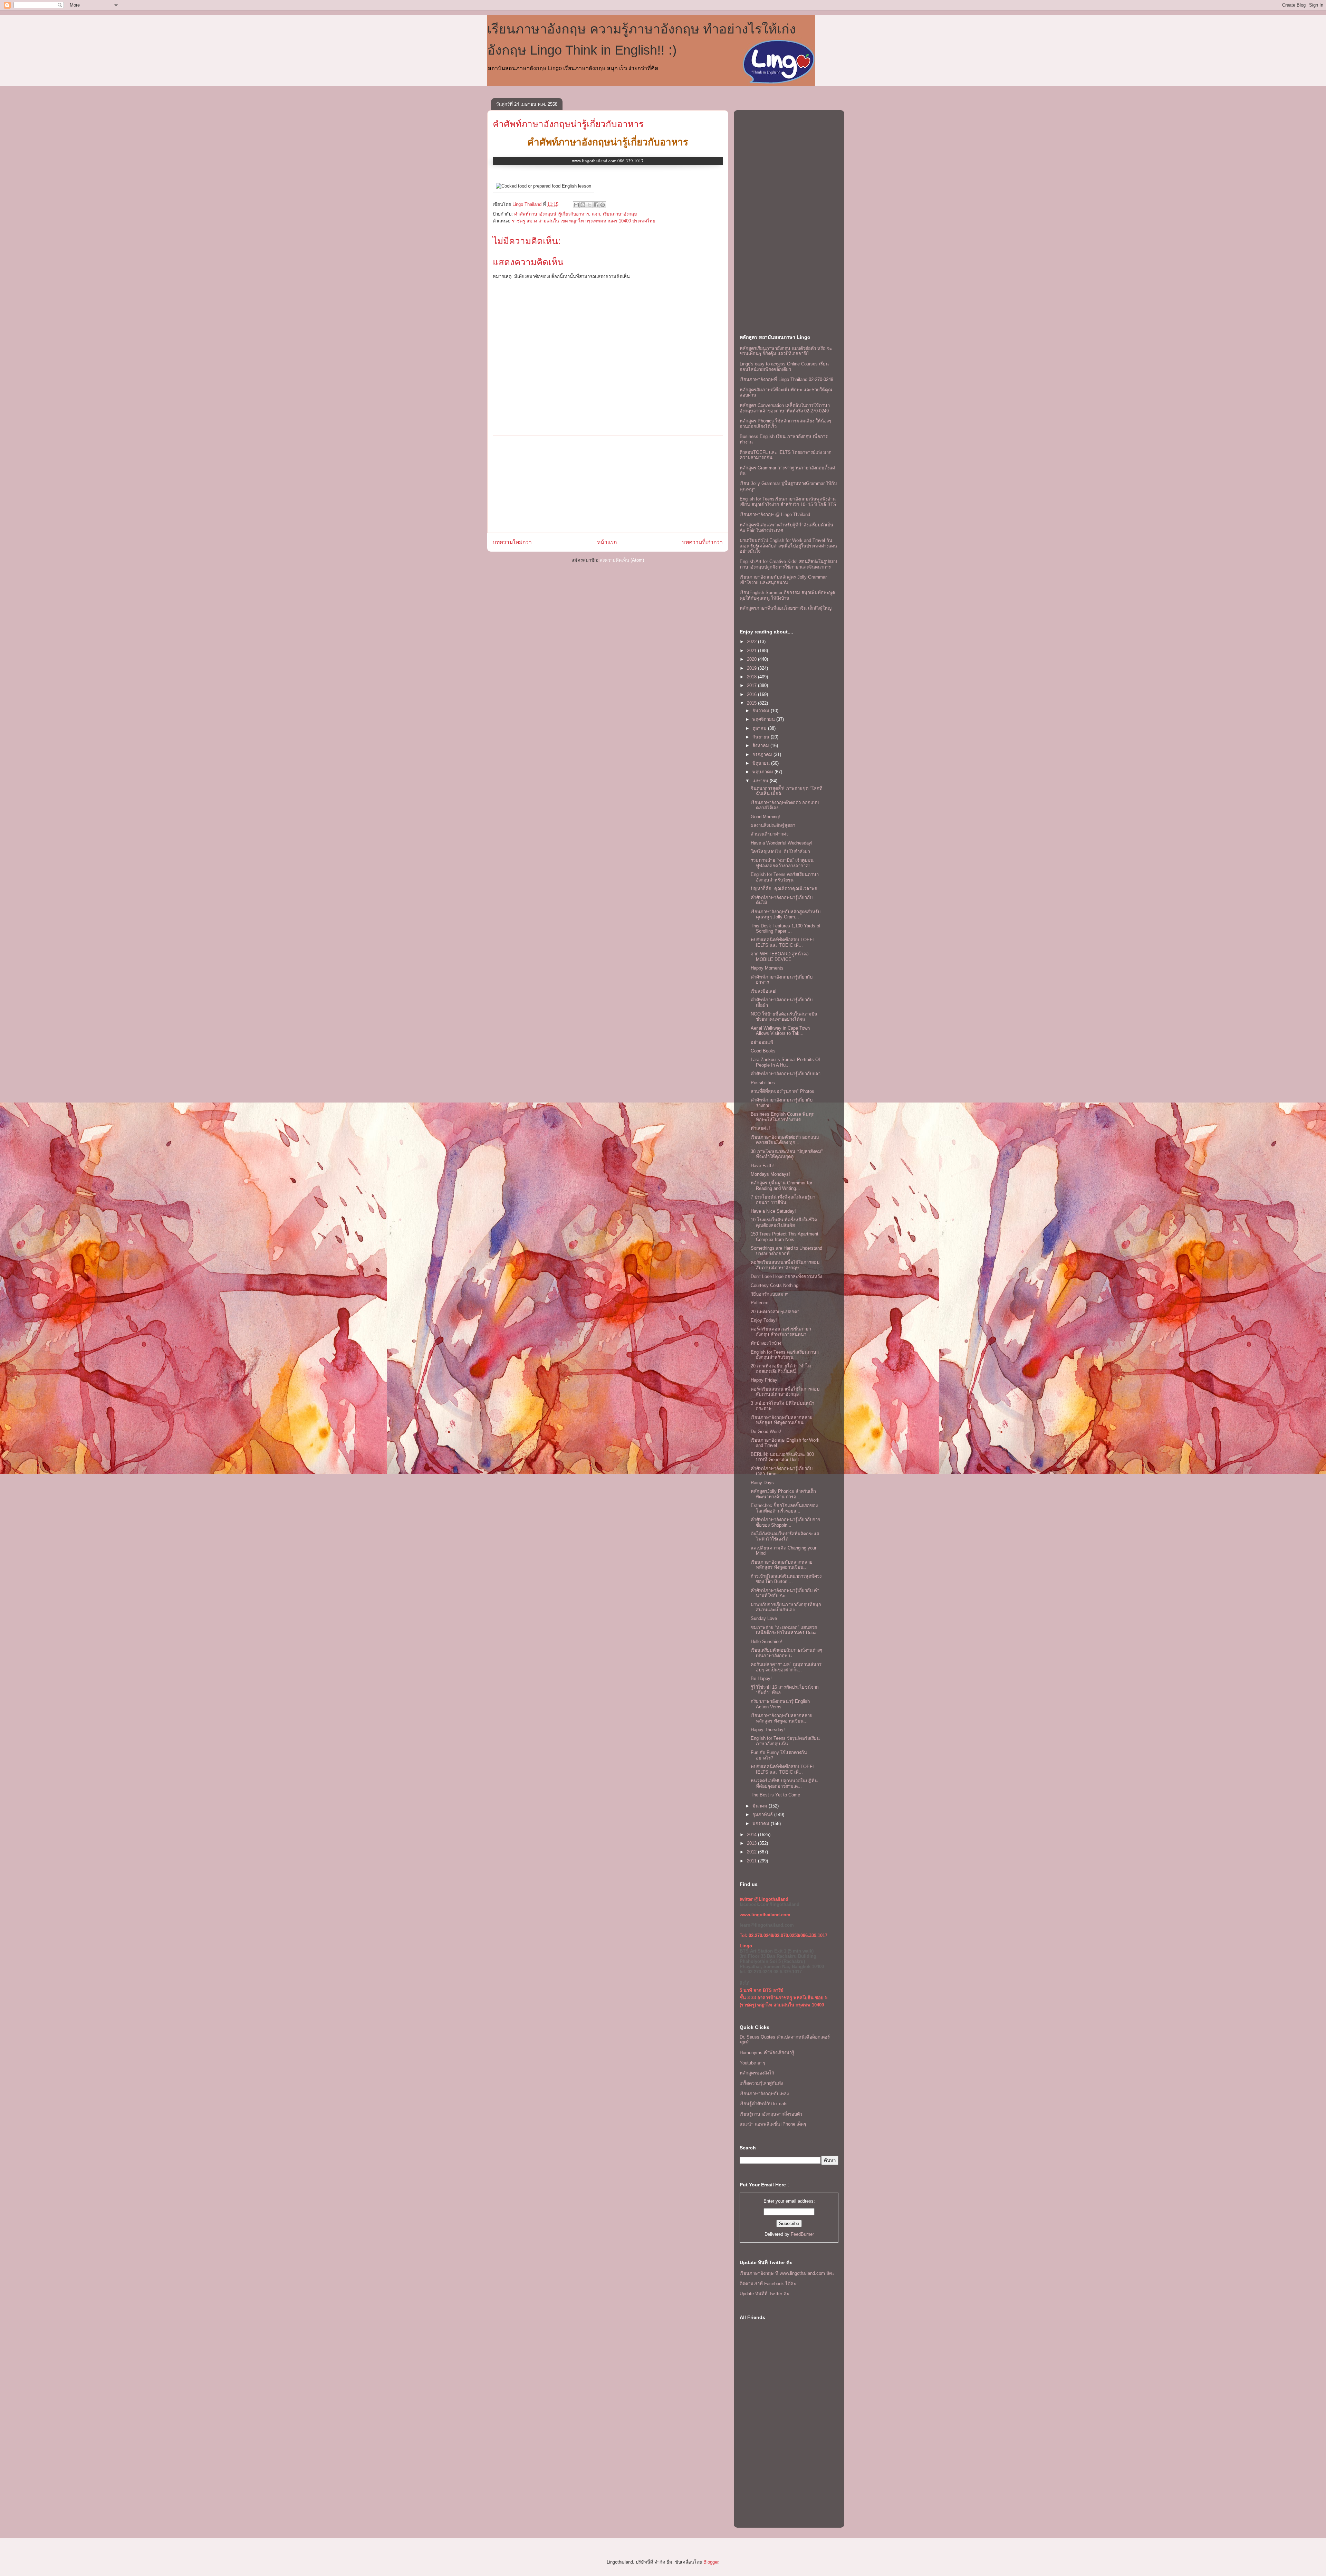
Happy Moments (767, 968)
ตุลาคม (760, 728)
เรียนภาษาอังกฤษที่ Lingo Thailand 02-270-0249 (786, 379)
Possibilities (763, 1083)
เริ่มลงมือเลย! (764, 991)
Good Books (763, 1051)
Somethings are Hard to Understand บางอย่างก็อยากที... (786, 1251)
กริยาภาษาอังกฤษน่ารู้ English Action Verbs (780, 1704)
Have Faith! (762, 1166)
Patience (760, 1303)
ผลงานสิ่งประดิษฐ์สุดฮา (773, 825)
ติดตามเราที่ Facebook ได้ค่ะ (768, 2284)
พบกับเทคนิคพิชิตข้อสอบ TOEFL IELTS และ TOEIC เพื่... (783, 942)
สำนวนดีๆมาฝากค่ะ (770, 834)
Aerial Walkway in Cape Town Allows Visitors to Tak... (780, 1031)
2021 (752, 651)
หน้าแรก (607, 542)
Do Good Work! (766, 1432)
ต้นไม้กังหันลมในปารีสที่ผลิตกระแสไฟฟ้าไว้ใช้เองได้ (785, 1537)
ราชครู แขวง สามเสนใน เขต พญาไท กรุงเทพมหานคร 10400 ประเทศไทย (584, 221)
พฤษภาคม (763, 772)
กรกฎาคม (763, 755)
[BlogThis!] (583, 205)
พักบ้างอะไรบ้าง (766, 1343)
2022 (752, 642)
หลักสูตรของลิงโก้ (757, 2073)
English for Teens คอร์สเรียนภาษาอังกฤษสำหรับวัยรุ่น (785, 877)
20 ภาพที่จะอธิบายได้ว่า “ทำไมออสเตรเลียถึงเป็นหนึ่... (781, 1369)
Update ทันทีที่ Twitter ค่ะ (764, 2294)
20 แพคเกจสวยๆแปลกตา (775, 1312)
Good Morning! (765, 817)
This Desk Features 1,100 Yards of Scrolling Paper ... (786, 929)
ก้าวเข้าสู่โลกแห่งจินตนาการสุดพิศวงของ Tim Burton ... (786, 1579)
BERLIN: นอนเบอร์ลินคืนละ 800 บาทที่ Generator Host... (782, 1457)
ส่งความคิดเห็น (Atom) (622, 560)
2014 (752, 1835)
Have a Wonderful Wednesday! (782, 843)
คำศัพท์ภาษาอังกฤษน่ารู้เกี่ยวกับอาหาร (568, 124)
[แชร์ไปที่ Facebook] (596, 205)
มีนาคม (761, 1806)
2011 (752, 1861)
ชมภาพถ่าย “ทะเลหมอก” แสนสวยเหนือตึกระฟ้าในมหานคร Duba (784, 1630)
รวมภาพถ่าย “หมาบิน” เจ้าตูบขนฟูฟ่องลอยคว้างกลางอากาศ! (782, 863)
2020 (752, 659)
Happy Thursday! (768, 1730)
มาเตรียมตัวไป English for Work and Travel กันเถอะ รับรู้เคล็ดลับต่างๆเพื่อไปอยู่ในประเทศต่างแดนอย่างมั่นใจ (788, 546)
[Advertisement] (608, 484)
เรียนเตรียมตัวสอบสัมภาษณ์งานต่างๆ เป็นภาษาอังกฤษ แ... (786, 1653)
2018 (752, 677)
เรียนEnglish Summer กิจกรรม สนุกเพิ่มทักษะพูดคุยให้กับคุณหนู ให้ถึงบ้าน (787, 595)
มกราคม (762, 1824)
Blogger (711, 2562)
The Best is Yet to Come (775, 1795)
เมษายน (761, 781)
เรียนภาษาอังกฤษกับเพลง (764, 2094)
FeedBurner (802, 2234)
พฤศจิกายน (764, 719)
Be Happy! (761, 1678)
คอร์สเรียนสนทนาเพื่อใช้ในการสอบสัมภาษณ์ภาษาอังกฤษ (785, 1265)
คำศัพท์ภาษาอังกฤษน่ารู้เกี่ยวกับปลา (786, 1074)
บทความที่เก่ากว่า (702, 542)
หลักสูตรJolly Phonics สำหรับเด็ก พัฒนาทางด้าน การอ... (783, 1494)
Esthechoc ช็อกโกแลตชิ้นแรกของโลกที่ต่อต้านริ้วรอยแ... (784, 1508)
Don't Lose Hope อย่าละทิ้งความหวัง (786, 1276)
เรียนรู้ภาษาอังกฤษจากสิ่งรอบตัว (771, 2114)
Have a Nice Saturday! (773, 1211)
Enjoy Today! (764, 1320)
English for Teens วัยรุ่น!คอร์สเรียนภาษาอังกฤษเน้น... (785, 1741)
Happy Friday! (765, 1380)
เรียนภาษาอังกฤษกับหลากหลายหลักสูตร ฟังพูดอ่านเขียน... (782, 1420)
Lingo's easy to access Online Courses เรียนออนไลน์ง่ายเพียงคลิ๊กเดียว (784, 367)
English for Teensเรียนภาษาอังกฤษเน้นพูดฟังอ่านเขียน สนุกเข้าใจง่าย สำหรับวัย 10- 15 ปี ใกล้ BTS (788, 502)
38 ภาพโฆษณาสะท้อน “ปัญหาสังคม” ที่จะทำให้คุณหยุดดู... (787, 1154)
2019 (752, 668)
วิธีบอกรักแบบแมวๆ (770, 1294)
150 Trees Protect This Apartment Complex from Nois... (785, 1237)
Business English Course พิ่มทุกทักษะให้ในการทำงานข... (783, 1117)
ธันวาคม (762, 711)
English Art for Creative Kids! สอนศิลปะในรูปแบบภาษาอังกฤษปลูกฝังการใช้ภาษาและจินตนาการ (788, 564)
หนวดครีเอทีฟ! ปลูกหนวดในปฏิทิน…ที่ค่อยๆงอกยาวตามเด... (786, 1783)
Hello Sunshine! (766, 1642)
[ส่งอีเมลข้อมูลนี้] (576, 205)
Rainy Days (762, 1483)
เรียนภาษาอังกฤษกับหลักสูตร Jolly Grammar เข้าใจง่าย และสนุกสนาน (783, 580)
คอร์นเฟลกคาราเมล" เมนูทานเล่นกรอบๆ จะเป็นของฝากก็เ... (786, 1667)
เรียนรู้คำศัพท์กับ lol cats (764, 2104)
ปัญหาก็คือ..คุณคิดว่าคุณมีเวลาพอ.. (785, 889)
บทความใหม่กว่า (512, 542)
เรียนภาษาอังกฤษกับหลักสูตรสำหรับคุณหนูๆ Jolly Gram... (786, 914)
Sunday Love (764, 1618)
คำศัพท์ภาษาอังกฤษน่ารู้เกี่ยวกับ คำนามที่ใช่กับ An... (785, 1593)
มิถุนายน (762, 763)
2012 (752, 1852)
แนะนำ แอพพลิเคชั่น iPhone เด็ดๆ (773, 2124)
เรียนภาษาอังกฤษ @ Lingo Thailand (775, 514)
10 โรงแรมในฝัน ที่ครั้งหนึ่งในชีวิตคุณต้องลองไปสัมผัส (784, 1223)
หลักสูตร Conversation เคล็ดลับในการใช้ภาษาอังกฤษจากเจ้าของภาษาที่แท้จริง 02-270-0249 (785, 408)
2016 (752, 694)
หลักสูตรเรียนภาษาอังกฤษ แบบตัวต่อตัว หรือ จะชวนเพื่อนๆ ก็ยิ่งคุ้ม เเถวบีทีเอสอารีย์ (786, 351)
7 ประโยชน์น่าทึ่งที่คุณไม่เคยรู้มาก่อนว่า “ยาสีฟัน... (783, 1200)
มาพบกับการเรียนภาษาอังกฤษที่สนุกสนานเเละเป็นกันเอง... (786, 1607)
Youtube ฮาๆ (752, 2063)
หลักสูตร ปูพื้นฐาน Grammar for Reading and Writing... (781, 1186)
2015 (752, 703)
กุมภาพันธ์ (763, 1815)
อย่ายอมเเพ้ (762, 1042)
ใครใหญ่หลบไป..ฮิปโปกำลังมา (780, 852)
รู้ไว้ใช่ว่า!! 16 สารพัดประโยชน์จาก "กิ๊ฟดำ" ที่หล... (785, 1690)
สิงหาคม (761, 746)
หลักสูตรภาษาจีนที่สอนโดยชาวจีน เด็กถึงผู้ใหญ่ (786, 608)
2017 (752, 685)
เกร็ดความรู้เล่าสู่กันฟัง (761, 2083)
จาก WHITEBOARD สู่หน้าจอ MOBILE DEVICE (780, 957)
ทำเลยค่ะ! (760, 1128)
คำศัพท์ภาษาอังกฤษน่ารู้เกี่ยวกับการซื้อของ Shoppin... (785, 1522)
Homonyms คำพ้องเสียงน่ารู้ (767, 2053)
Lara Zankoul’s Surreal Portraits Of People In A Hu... (785, 1062)
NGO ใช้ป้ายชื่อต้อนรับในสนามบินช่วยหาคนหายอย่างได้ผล (784, 1017)
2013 (752, 1843)
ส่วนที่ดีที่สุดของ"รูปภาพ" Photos (782, 1091)
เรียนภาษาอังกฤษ (620, 214)
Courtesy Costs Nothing (775, 1285)
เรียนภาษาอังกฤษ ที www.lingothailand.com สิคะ (787, 2273)
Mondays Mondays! (770, 1174)
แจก (596, 214)
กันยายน (762, 737)
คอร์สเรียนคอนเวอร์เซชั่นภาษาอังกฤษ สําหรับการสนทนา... (781, 1332)
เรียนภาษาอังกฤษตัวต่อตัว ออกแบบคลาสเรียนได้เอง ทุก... (785, 1140)
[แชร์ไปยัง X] (589, 205)
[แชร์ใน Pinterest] (603, 205)
